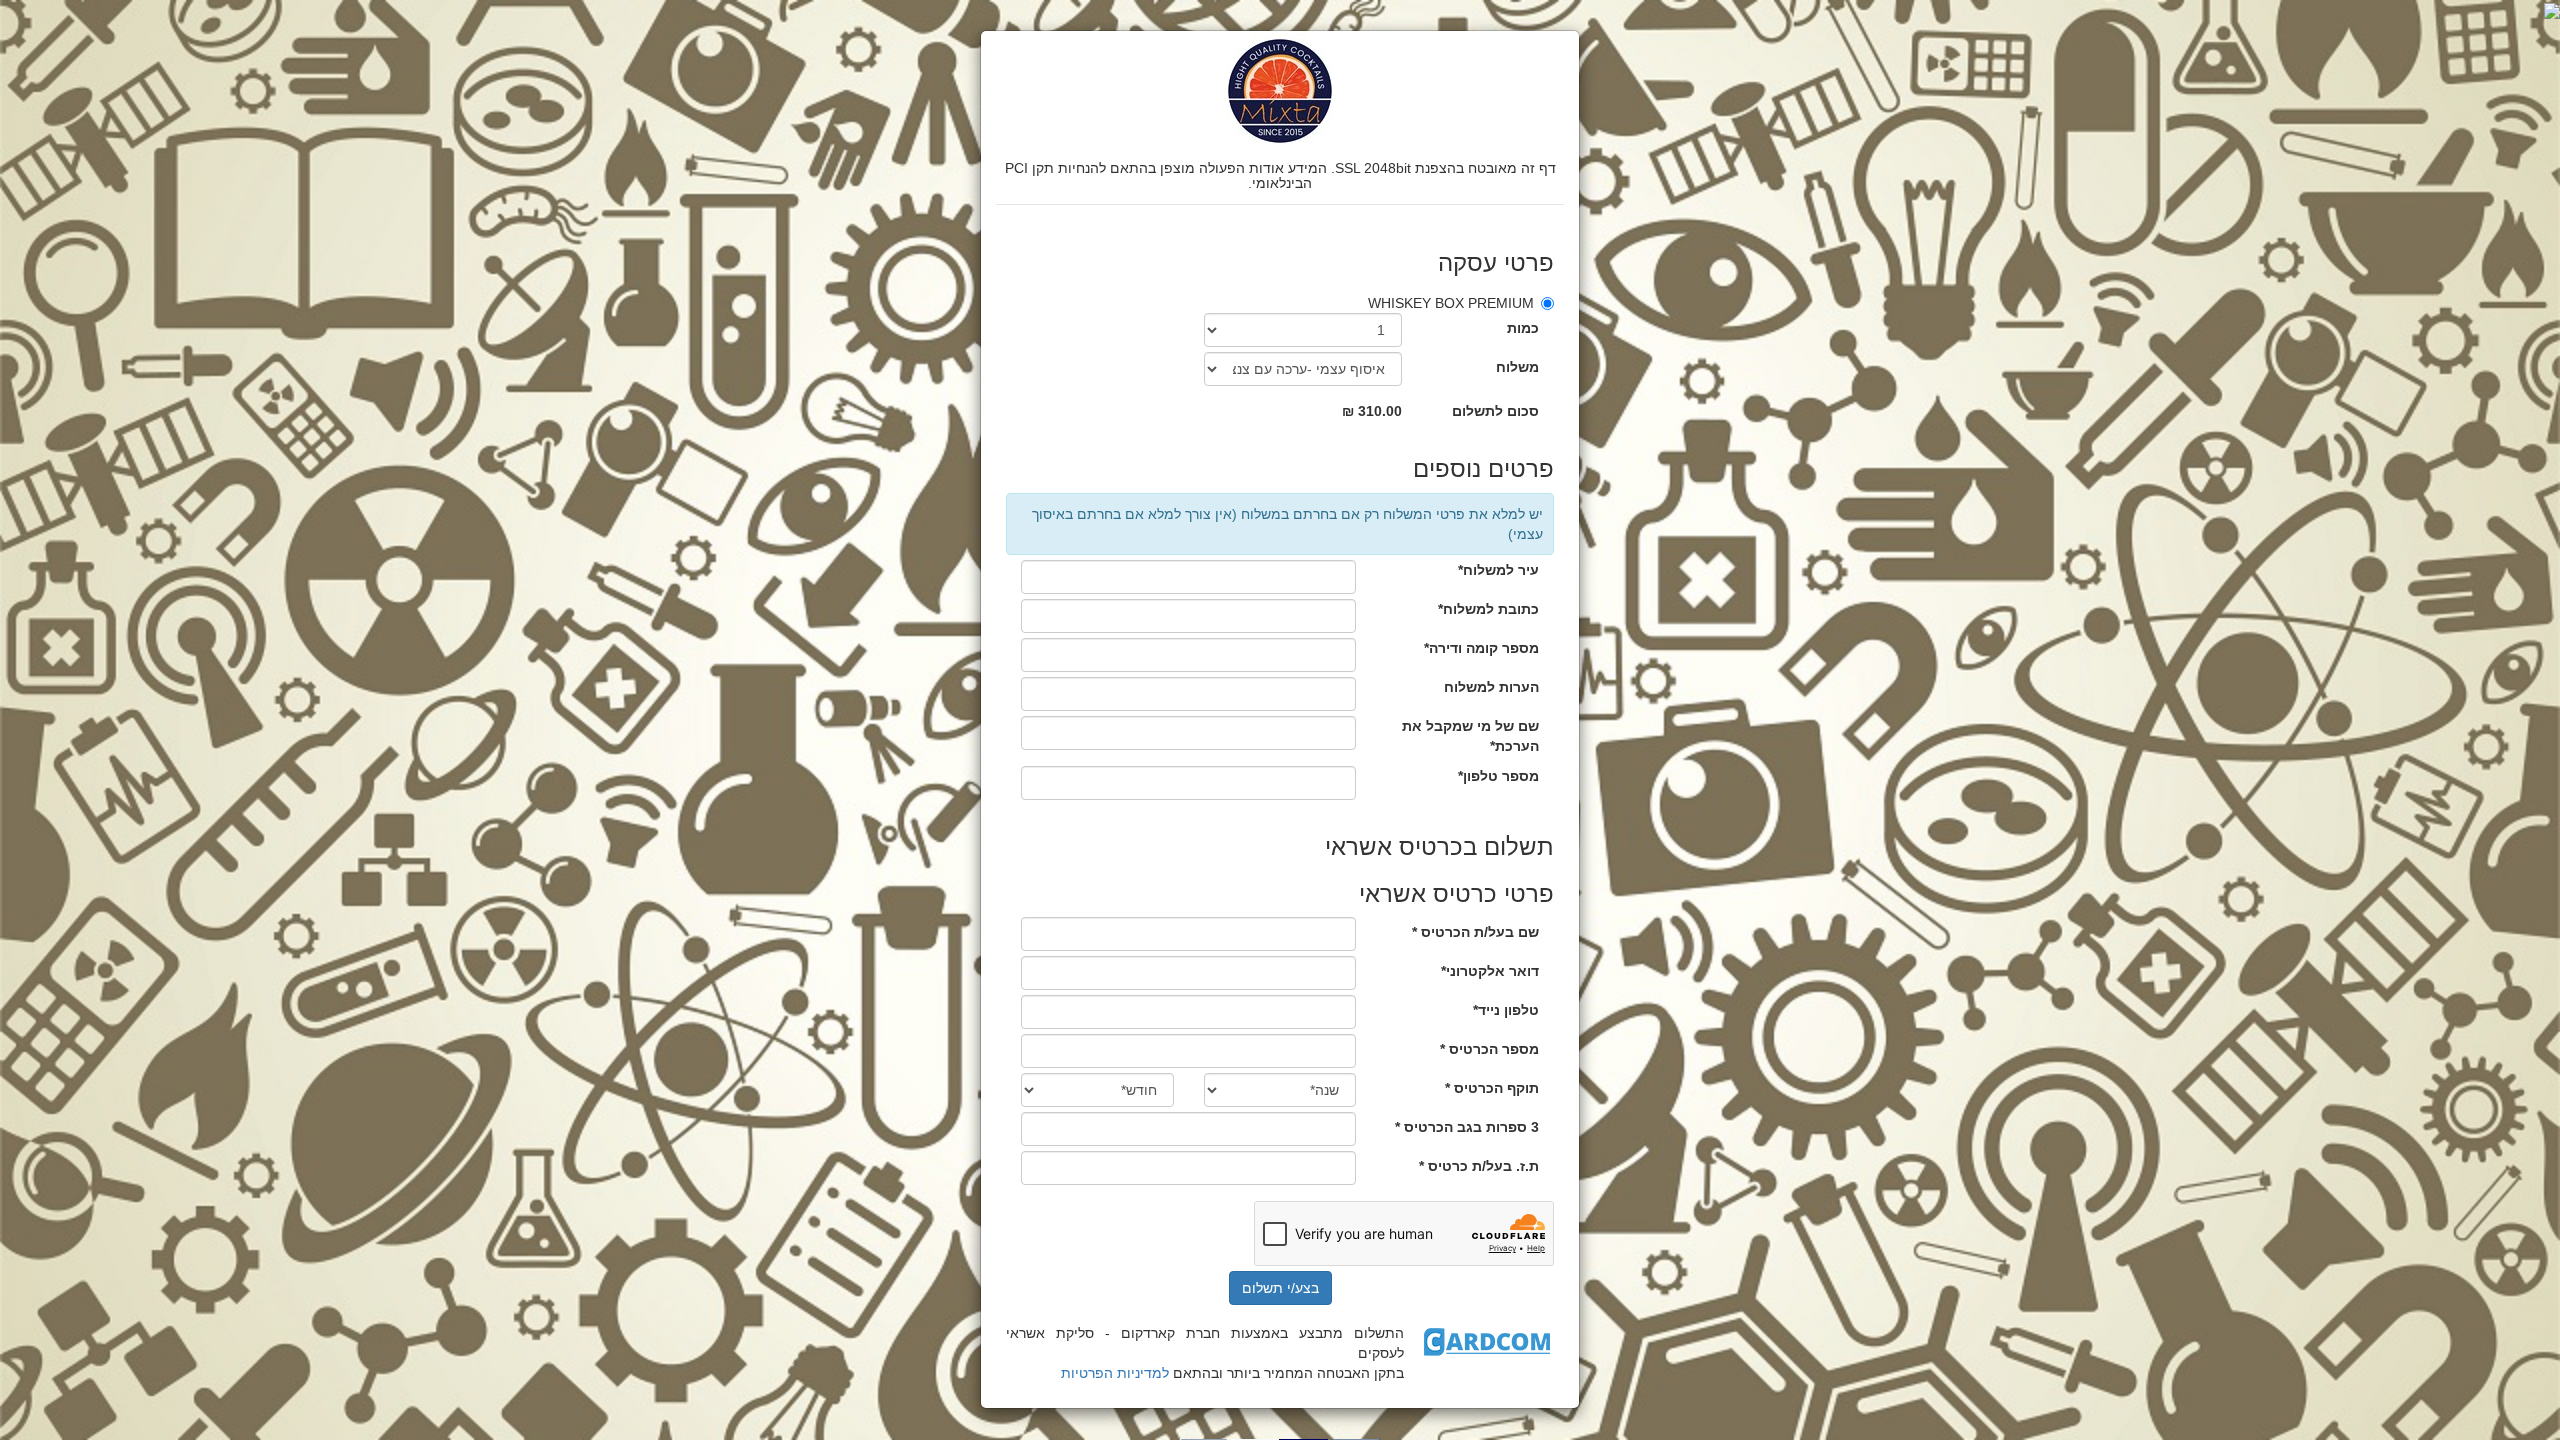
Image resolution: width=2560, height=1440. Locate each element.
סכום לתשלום (1495, 411)
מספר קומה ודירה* (1481, 648)
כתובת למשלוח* (1488, 609)
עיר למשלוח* (1498, 570)
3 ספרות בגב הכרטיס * (1467, 1127)
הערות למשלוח (1491, 687)
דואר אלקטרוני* (1490, 971)
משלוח (1517, 367)
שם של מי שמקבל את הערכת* (1470, 736)
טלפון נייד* (1506, 1010)
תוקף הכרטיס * (1492, 1088)
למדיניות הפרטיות (1115, 1373)
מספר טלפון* (1498, 776)
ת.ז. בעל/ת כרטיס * (1479, 1166)
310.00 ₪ (1372, 411)
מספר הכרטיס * (1489, 1049)
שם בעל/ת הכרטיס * (1475, 932)
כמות (1523, 328)
